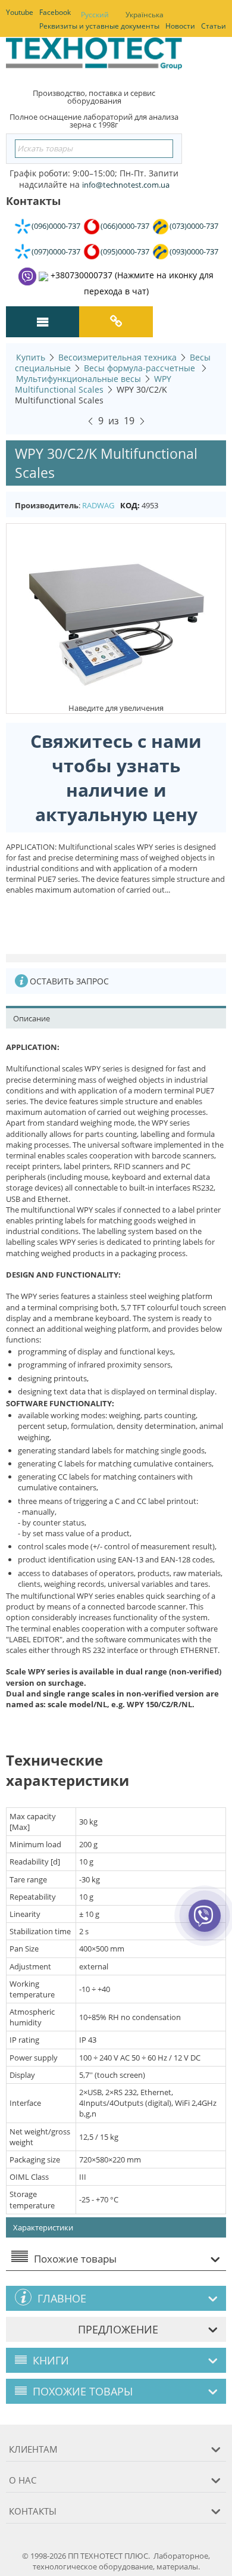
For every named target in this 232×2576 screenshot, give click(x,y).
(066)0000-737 (125, 226)
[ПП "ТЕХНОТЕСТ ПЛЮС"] (94, 57)
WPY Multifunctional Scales (93, 384)
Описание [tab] (32, 1018)
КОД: (130, 505)
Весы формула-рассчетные (141, 368)
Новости (180, 26)
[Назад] (90, 420)
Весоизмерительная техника (117, 357)
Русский (95, 15)
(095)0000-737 (125, 251)
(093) (194, 251)
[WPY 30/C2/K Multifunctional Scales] (116, 613)
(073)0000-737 (194, 226)
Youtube (20, 12)
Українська (145, 15)
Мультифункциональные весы (79, 379)
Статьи (214, 26)
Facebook (55, 12)
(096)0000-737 (56, 226)
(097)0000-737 (56, 251)
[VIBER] (204, 1924)
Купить (31, 357)
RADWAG (98, 505)
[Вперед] (142, 420)
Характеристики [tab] (43, 2227)
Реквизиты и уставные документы (99, 26)
